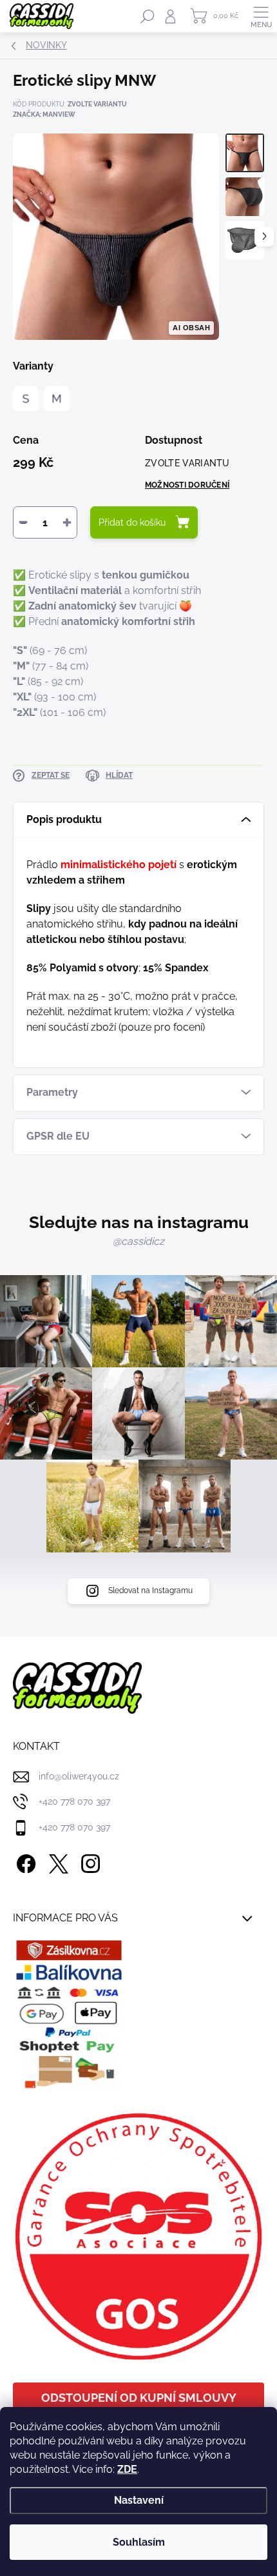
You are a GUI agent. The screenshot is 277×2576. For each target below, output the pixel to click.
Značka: (44, 114)
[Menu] (261, 16)
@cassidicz (138, 1241)
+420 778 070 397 (74, 1801)
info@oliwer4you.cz (79, 1776)
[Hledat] (148, 16)
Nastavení (139, 2500)
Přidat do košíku (132, 522)
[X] (56, 1862)
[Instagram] (89, 1862)
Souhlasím (139, 2542)
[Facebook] (24, 1862)
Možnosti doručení (187, 485)
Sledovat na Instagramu (150, 1590)
